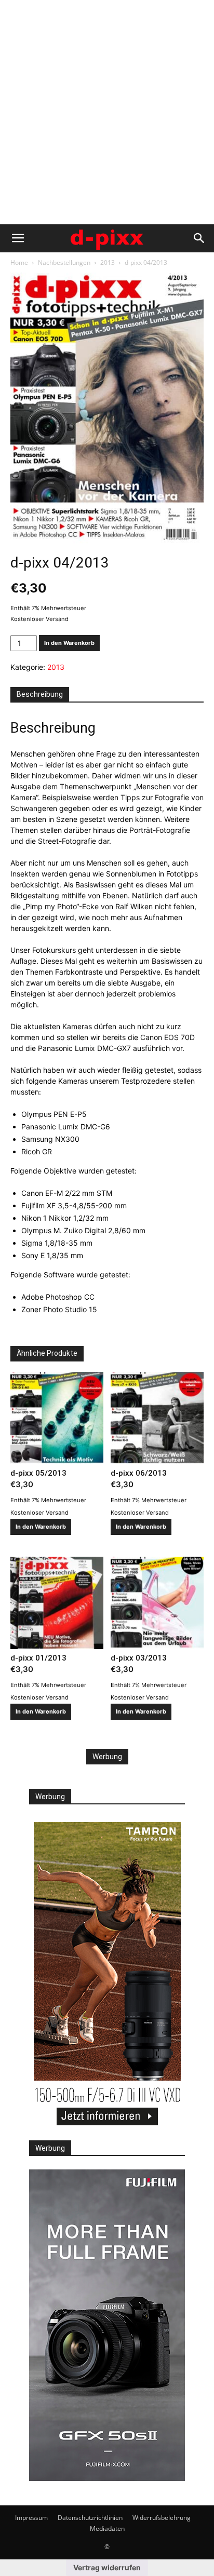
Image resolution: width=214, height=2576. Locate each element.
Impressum (31, 2518)
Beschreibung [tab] (40, 694)
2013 (108, 262)
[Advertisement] (107, 112)
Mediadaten (107, 2528)
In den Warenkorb (69, 643)
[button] (18, 238)
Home (19, 262)
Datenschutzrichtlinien (90, 2518)
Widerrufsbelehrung (162, 2518)
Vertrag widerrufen (107, 2567)
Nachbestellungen (64, 262)
